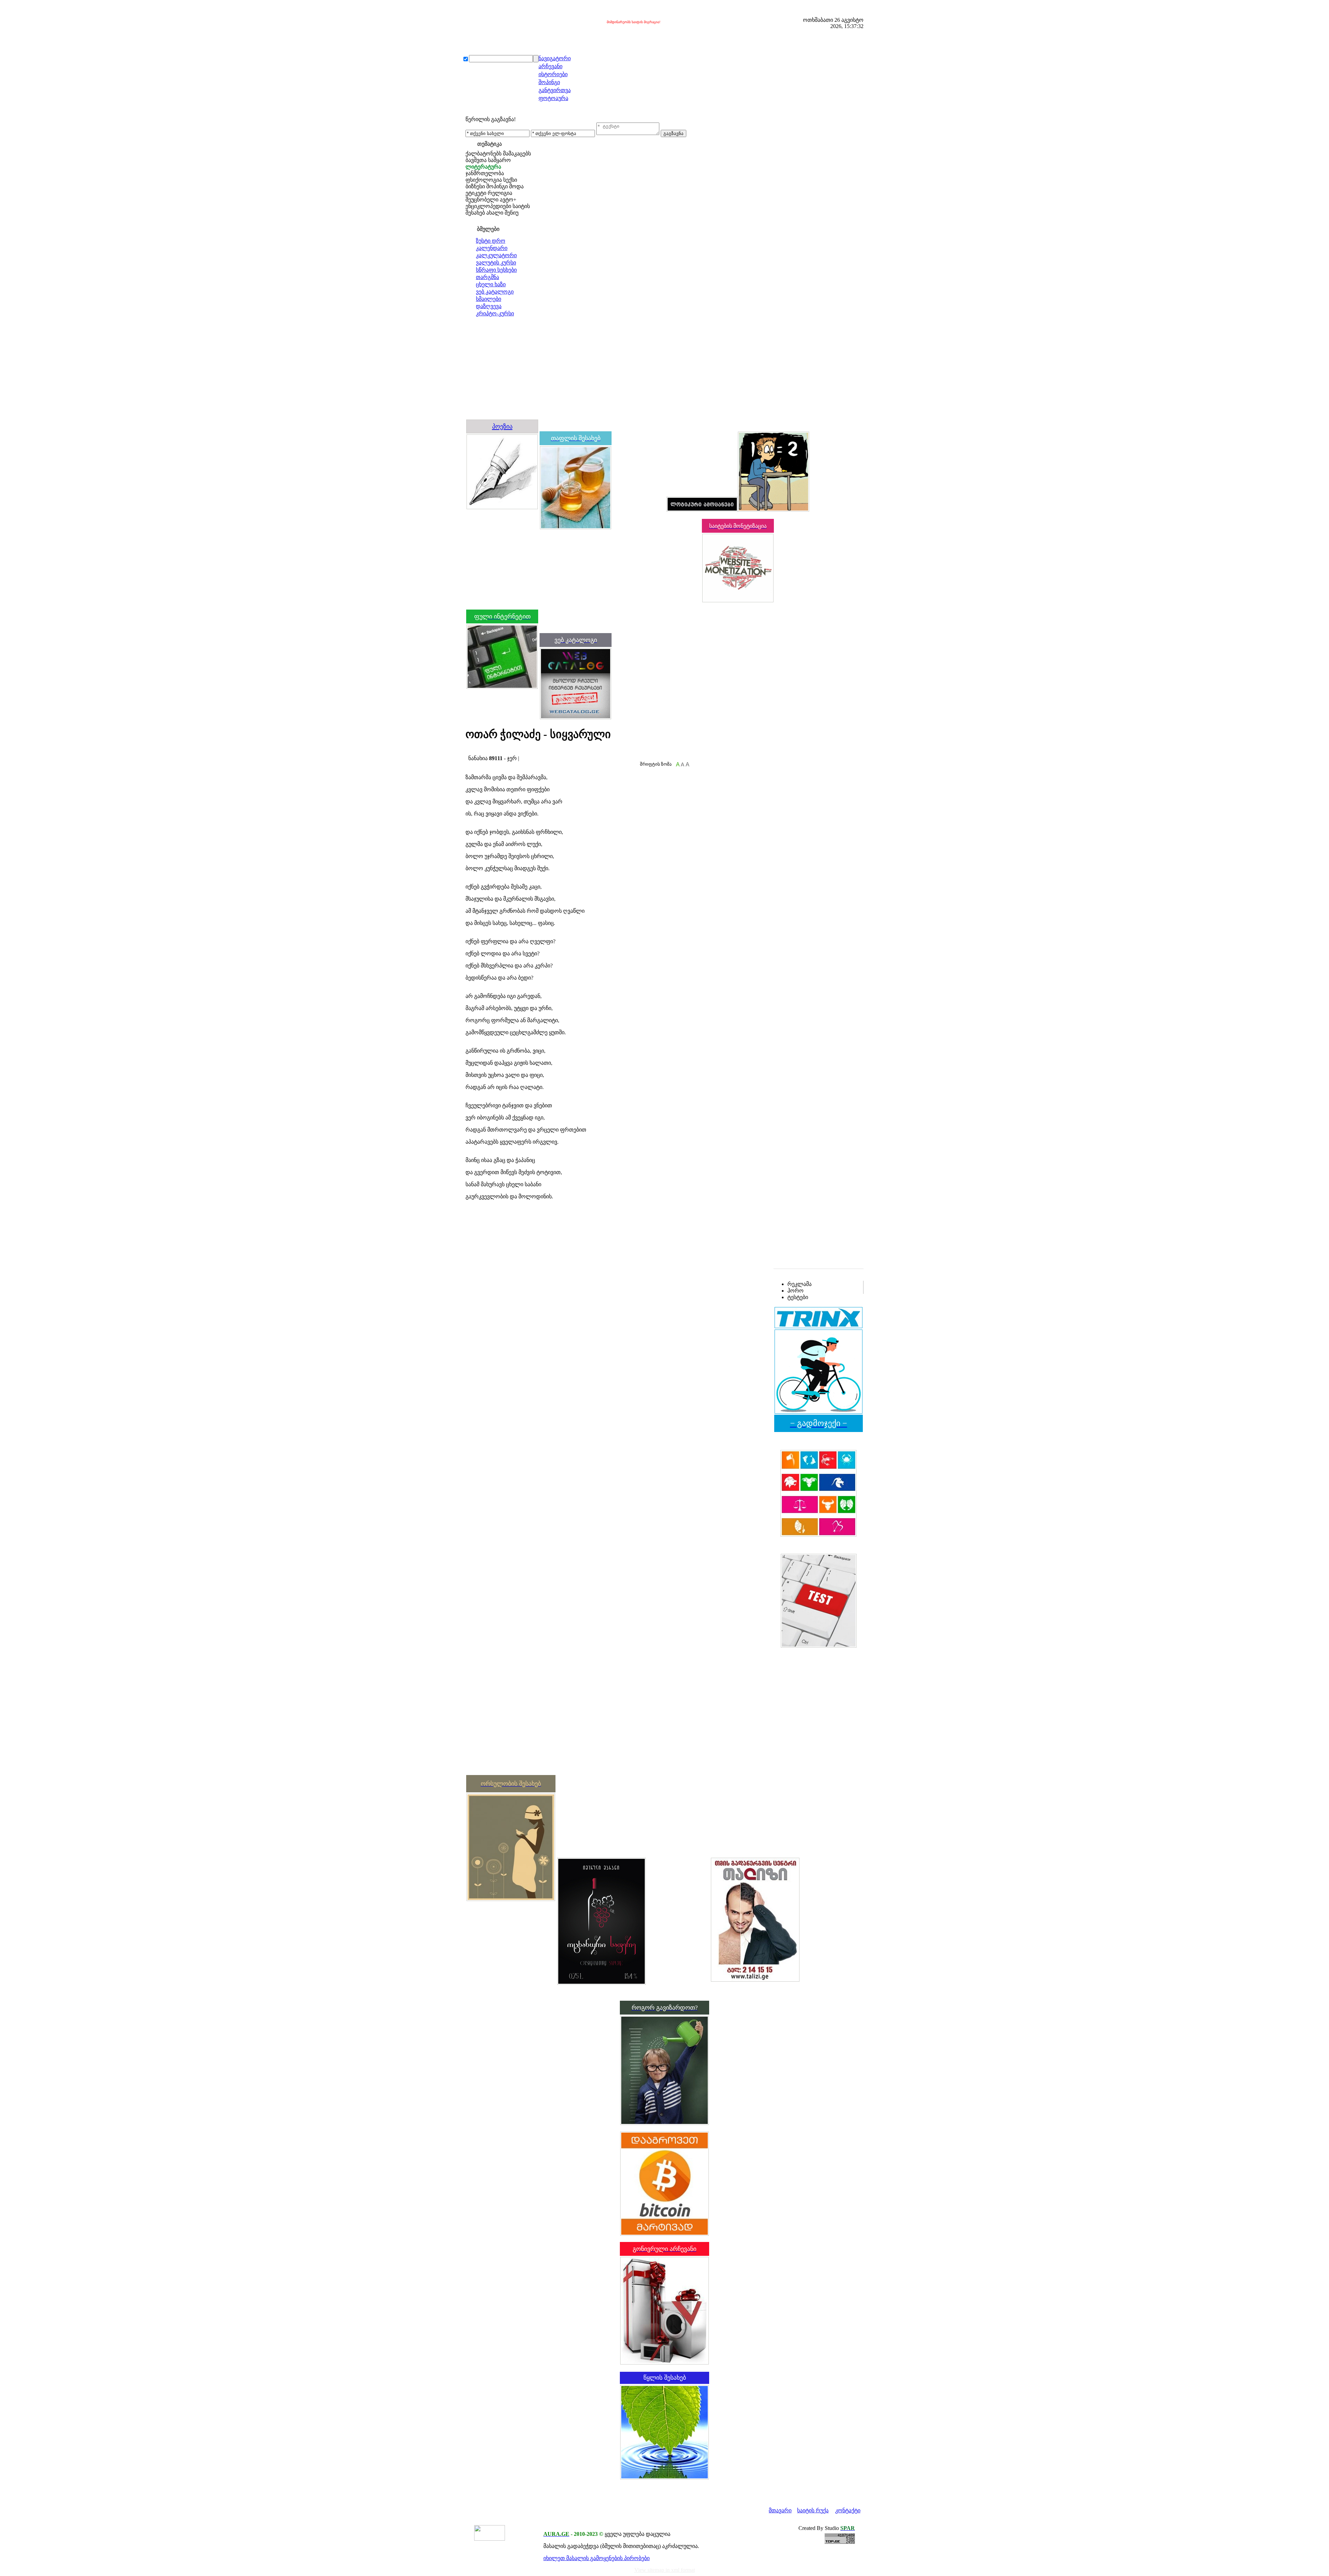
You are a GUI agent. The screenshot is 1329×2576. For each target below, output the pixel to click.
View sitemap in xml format (665, 2570)
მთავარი (780, 2510)
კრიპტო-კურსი (495, 313)
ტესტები (798, 1297)
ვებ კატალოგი (495, 292)
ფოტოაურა (553, 98)
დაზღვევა (489, 306)
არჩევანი (550, 66)
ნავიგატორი (555, 58)
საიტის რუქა (813, 2510)
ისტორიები (553, 74)
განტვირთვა (555, 90)
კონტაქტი (848, 2510)
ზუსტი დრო (491, 241)
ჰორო (795, 1291)
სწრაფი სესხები (496, 270)
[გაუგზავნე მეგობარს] (475, 752)
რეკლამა (799, 1284)
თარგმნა (487, 277)
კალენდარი (492, 248)
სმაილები (489, 299)
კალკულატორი (496, 255)
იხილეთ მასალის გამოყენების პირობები (596, 2558)
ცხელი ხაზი (491, 284)
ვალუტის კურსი (496, 263)
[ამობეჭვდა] (468, 752)
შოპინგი (549, 82)
